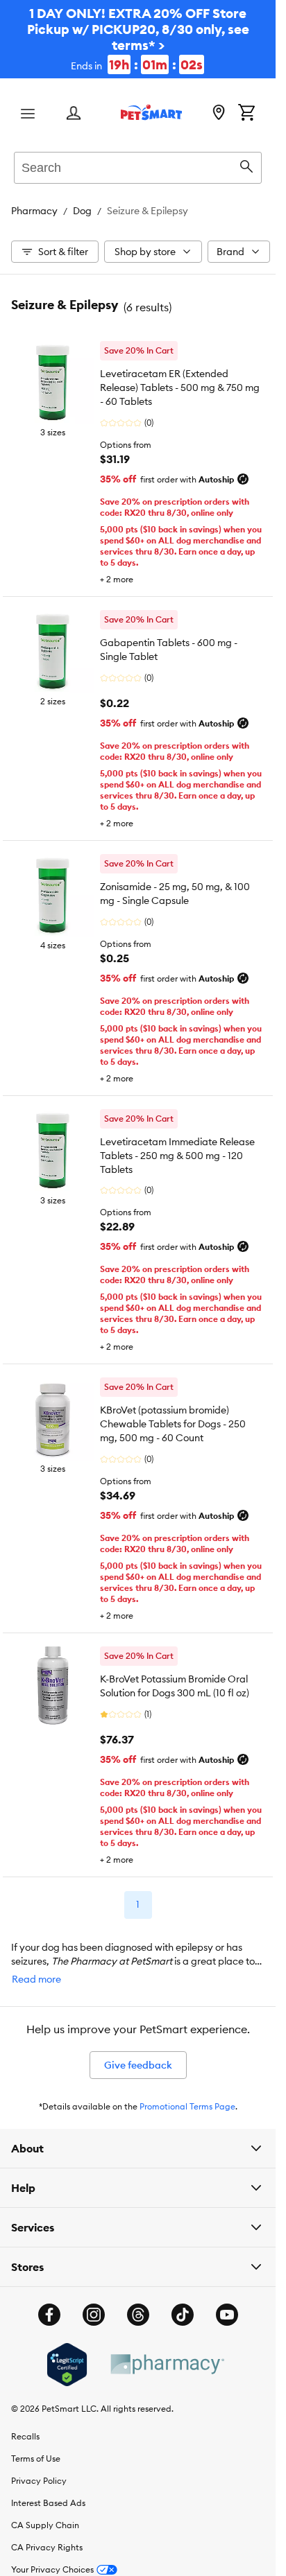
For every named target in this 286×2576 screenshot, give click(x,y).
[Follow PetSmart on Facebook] (49, 2315)
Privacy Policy (39, 2481)
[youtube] (227, 2315)
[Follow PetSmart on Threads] (138, 2315)
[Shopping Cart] (246, 114)
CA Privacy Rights (47, 2547)
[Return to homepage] (151, 112)
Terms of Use (36, 2458)
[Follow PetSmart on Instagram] (94, 2315)
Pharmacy (34, 211)
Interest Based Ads (48, 2503)
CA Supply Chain (45, 2525)
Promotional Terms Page (187, 2106)
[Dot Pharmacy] (167, 2364)
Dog (82, 211)
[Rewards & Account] (74, 114)
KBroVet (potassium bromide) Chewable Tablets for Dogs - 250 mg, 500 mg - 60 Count (173, 1424)
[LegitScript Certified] (67, 2365)
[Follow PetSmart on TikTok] (183, 2315)
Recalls (25, 2436)
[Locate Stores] (219, 114)
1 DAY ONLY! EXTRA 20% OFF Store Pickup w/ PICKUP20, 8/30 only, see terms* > (138, 39)
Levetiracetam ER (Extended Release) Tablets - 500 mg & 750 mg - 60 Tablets (180, 388)
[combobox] (138, 166)
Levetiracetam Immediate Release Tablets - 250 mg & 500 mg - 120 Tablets (177, 1156)
